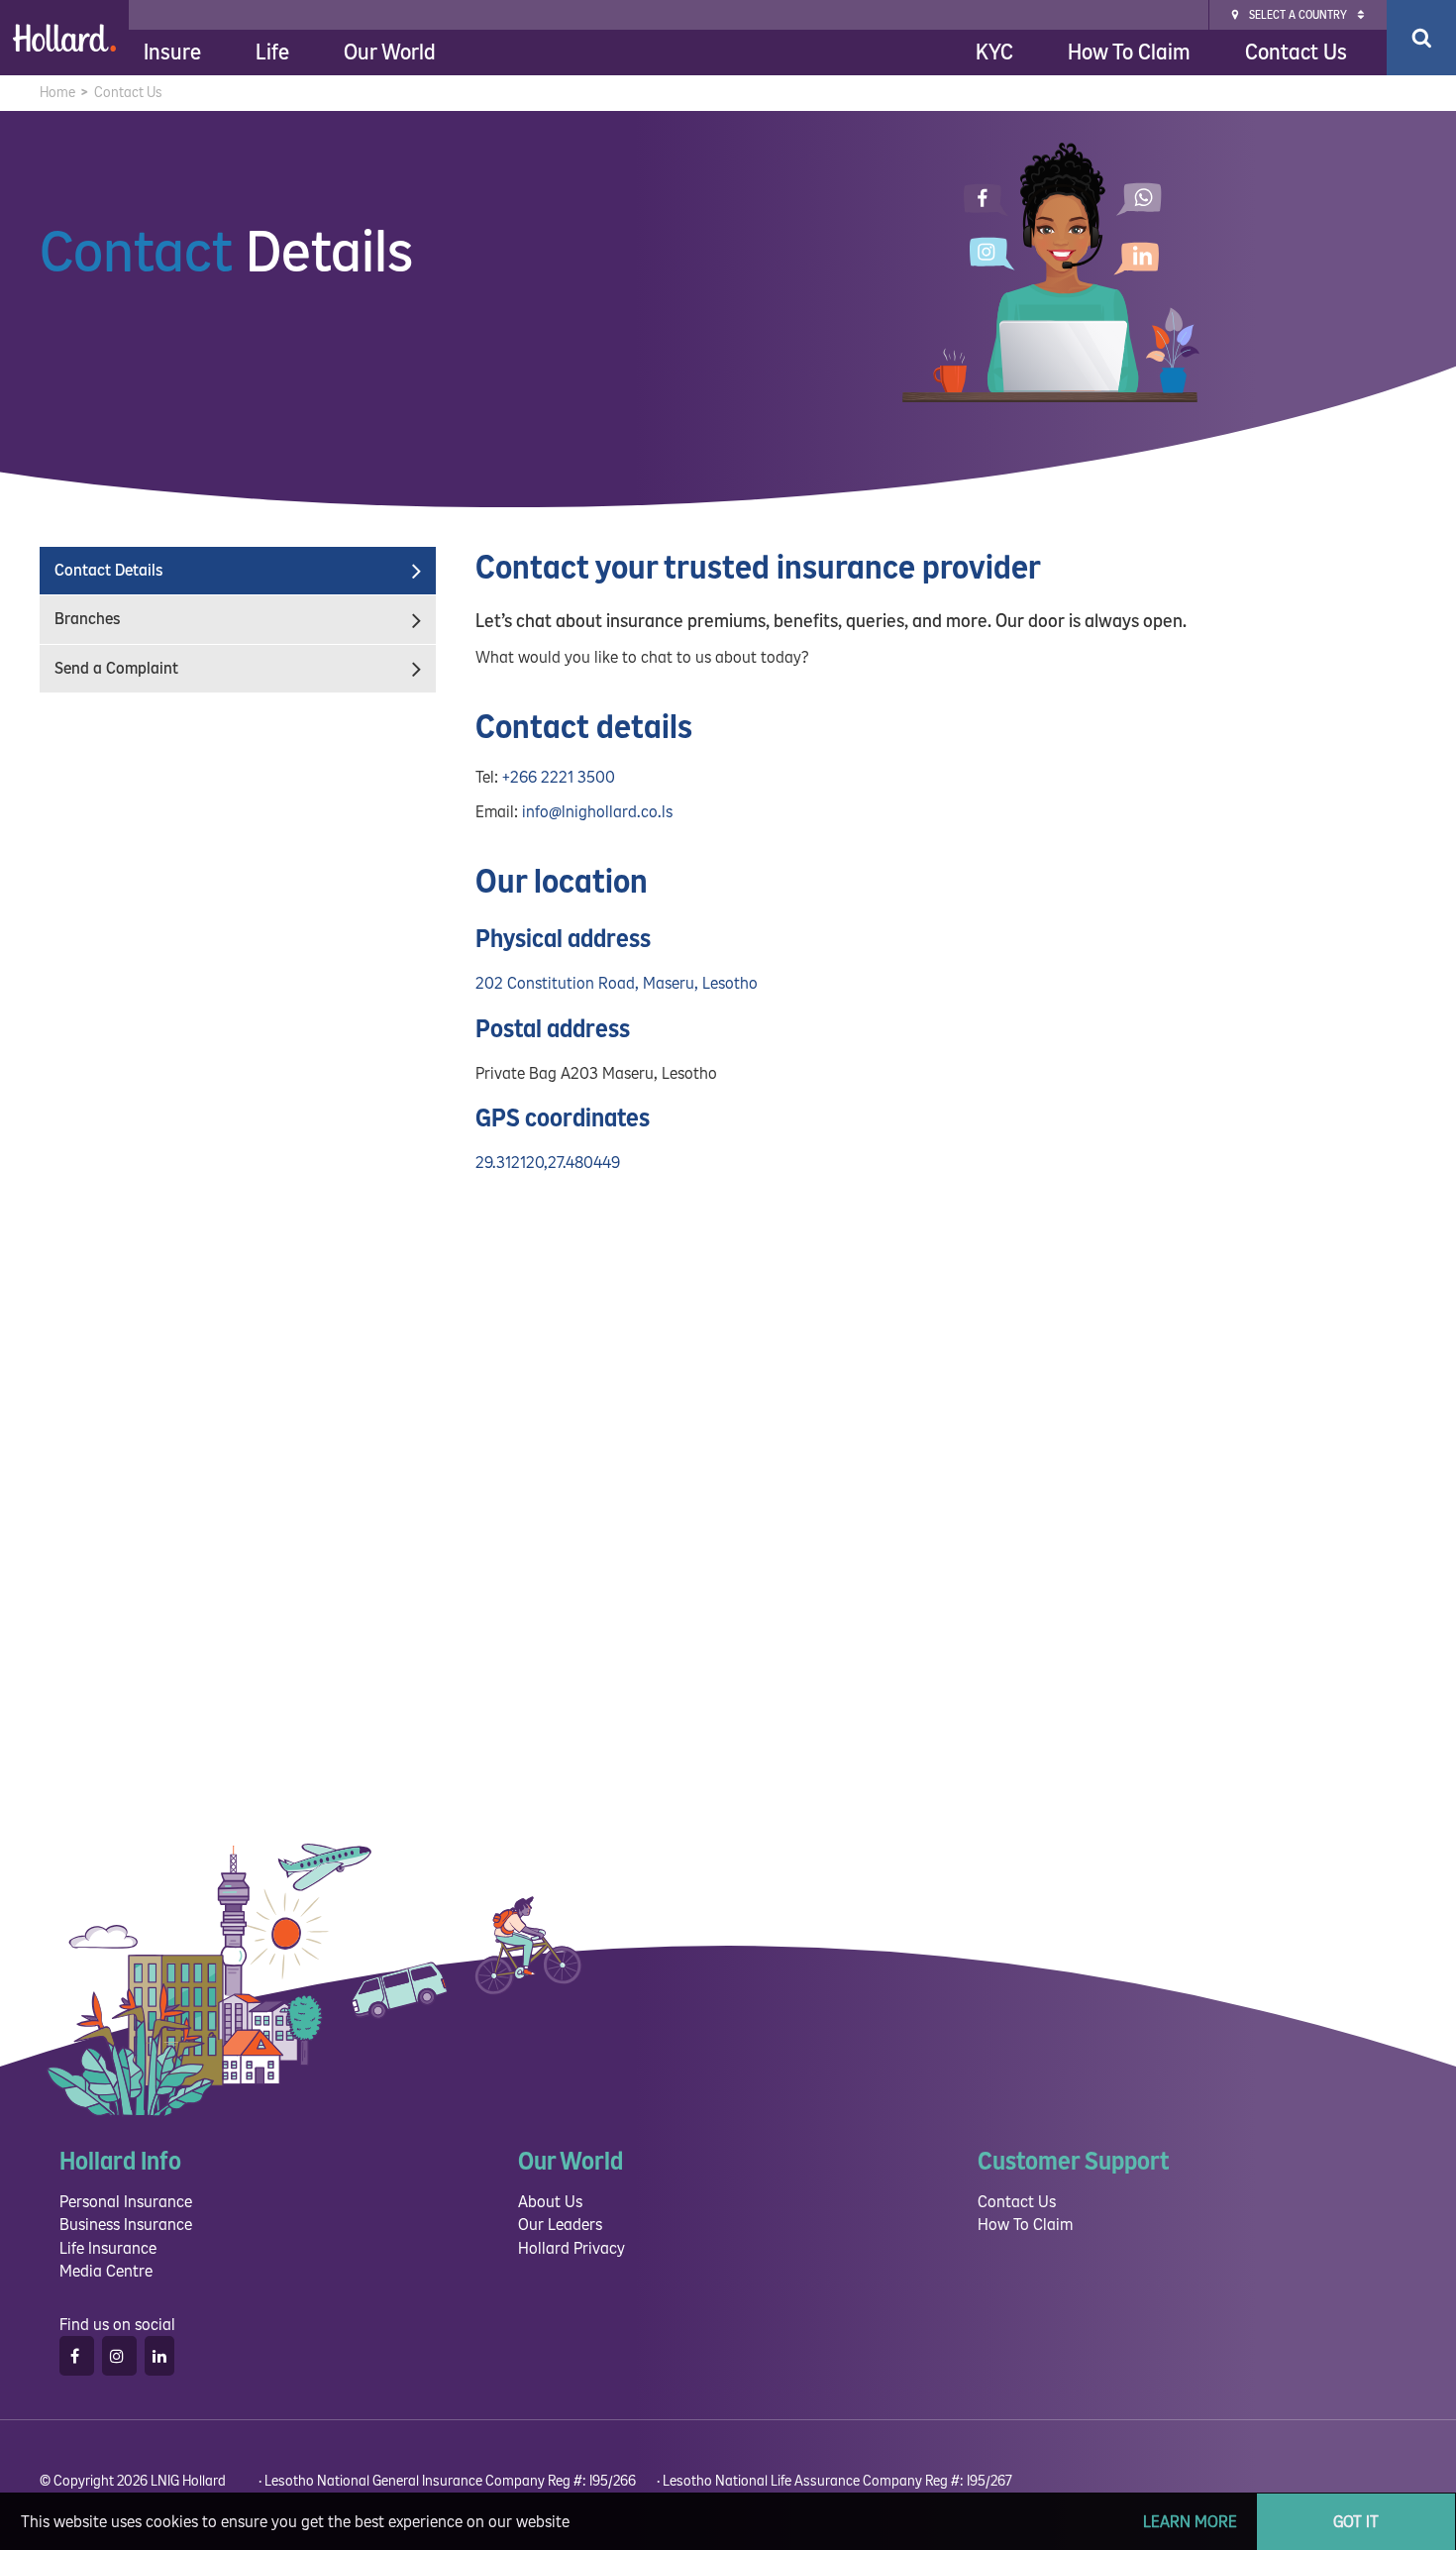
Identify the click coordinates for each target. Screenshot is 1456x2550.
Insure (172, 53)
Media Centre (106, 2271)
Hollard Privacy (572, 2248)
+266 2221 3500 (559, 777)
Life (272, 53)
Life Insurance (108, 2248)
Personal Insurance (126, 2202)
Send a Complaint (116, 668)
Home (57, 93)
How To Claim (1129, 53)
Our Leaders (560, 2225)
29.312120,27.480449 (548, 1163)
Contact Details (108, 570)
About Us (550, 2202)
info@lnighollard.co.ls (597, 812)
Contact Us (1296, 53)
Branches (87, 619)
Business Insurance (126, 2225)
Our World (390, 53)
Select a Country (1298, 15)
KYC (994, 53)
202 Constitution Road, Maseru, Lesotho (617, 983)
